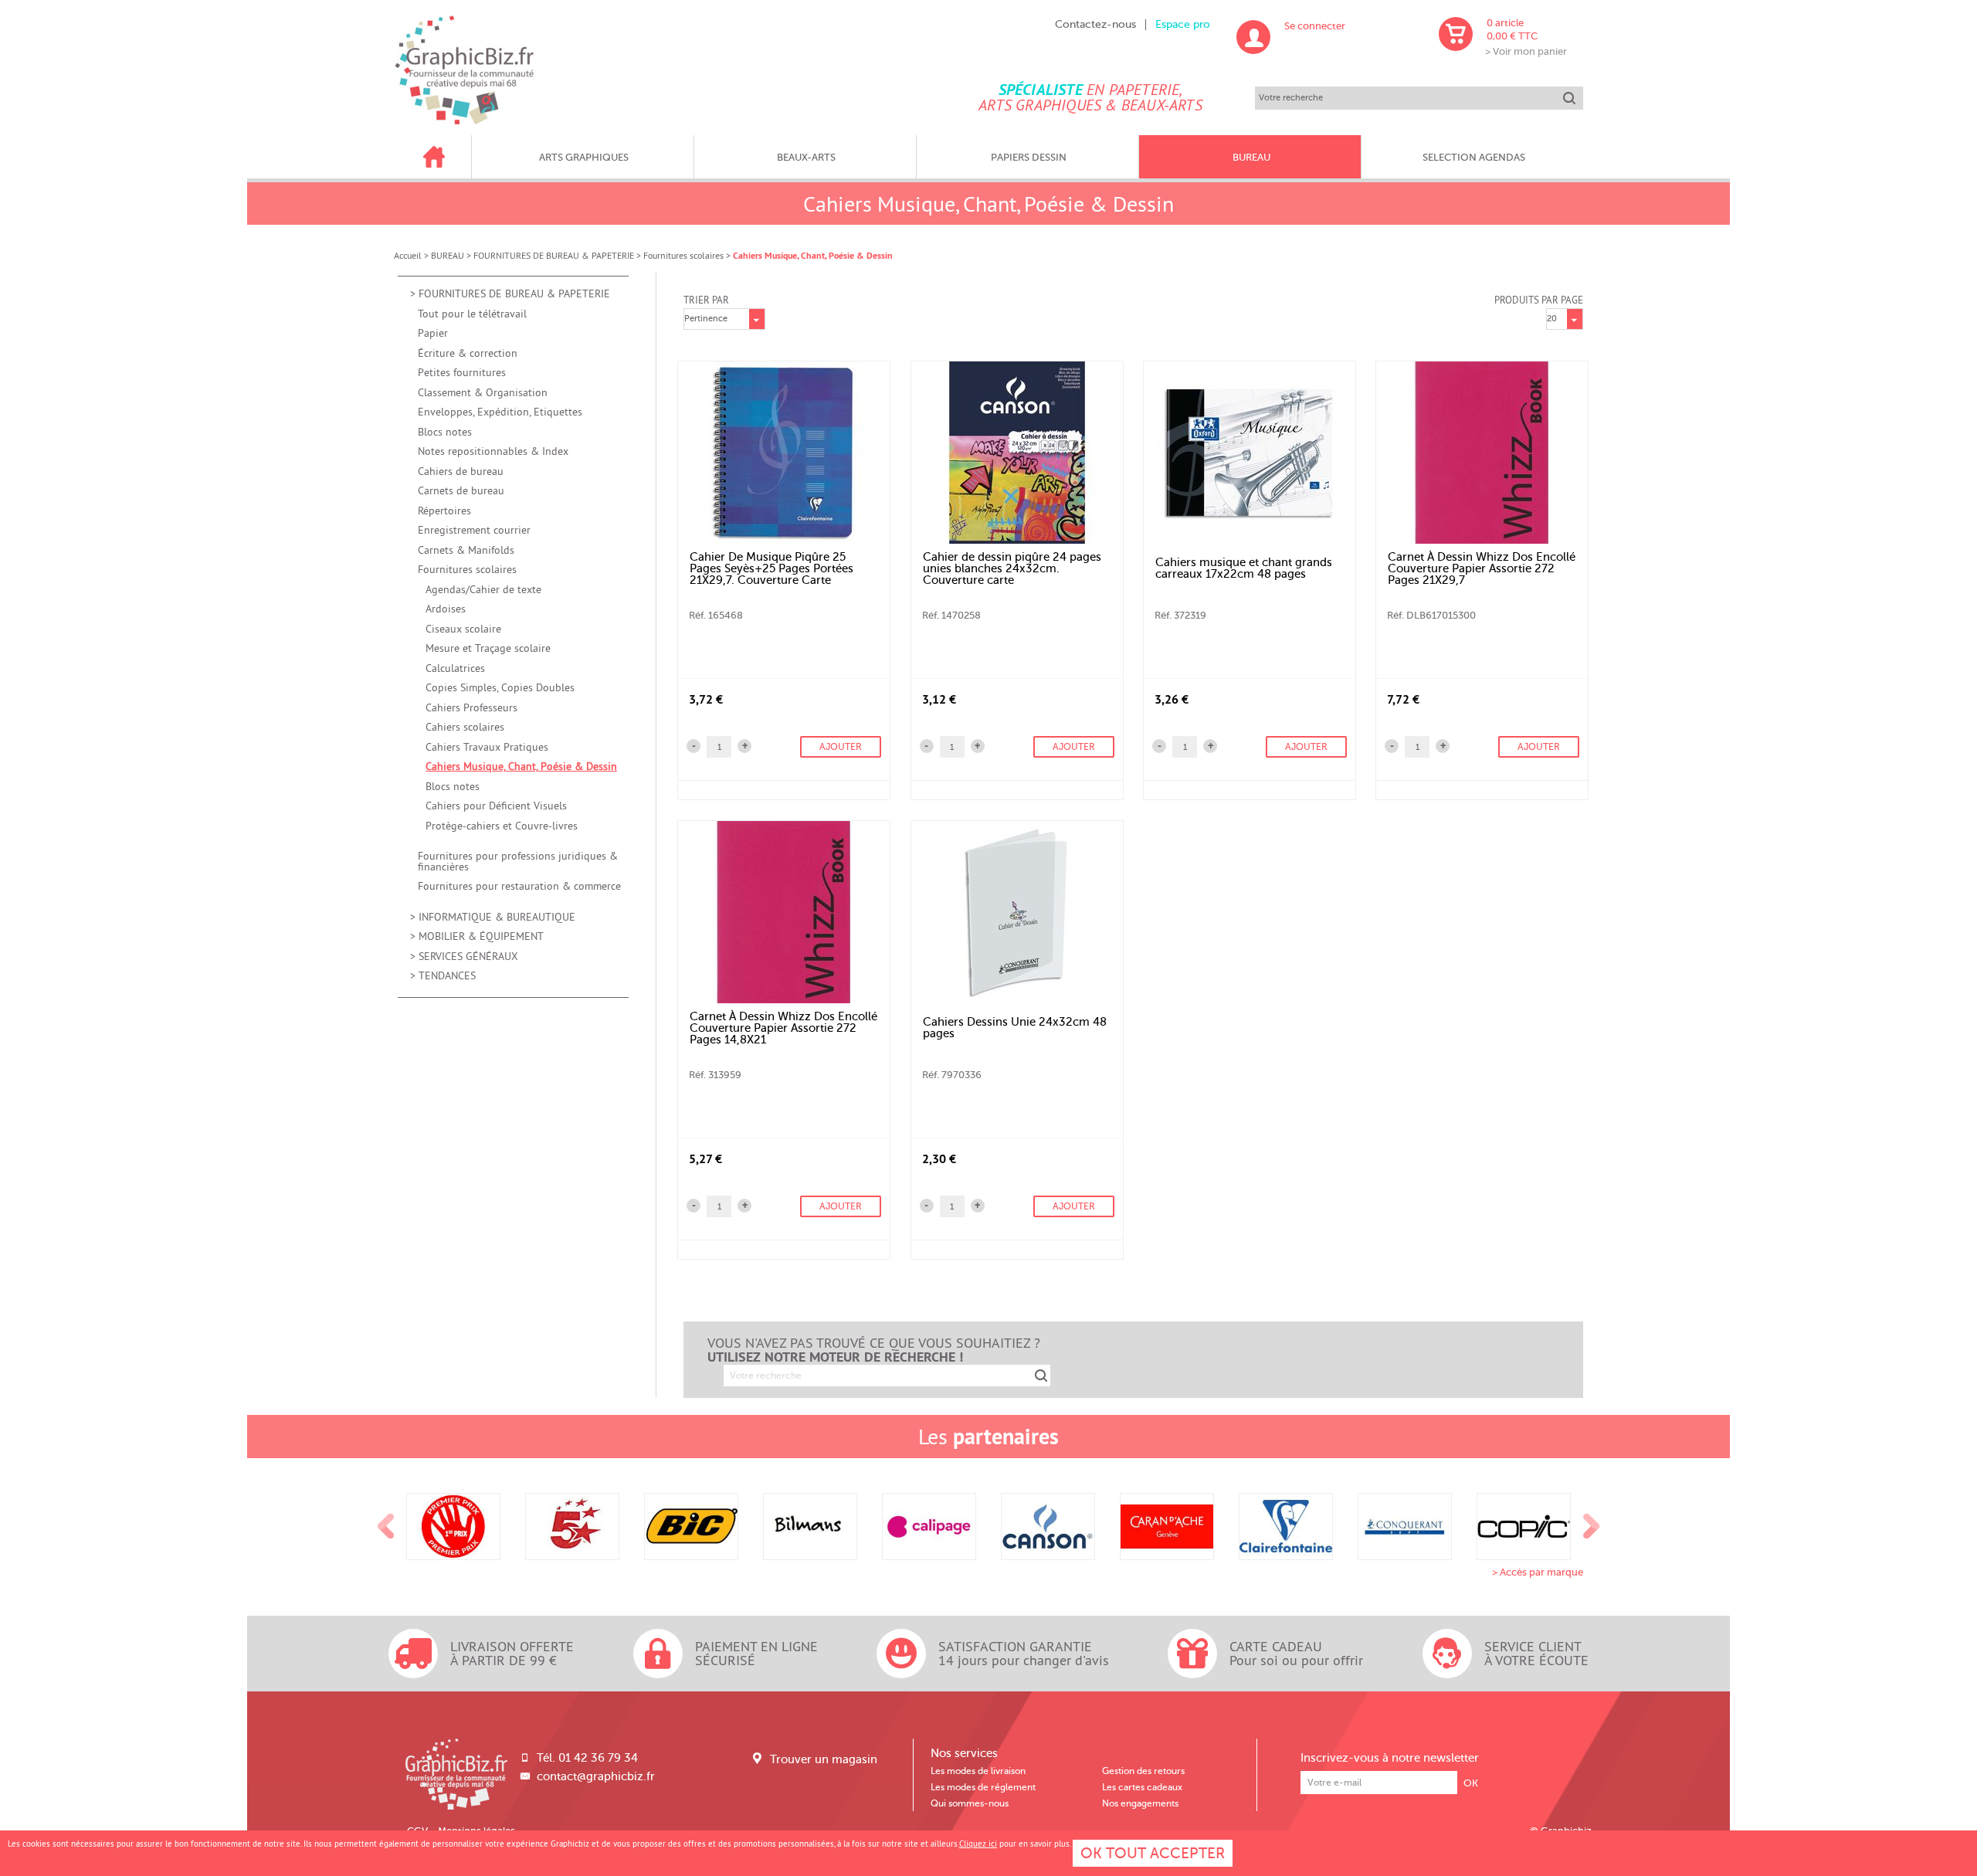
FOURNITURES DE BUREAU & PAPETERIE (554, 255)
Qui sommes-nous (970, 1803)
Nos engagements (1140, 1803)
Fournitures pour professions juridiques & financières (518, 862)
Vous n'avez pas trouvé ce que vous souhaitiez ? (874, 1350)
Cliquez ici (978, 1844)
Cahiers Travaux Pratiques (487, 747)
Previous (386, 1527)
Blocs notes (445, 432)
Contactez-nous (1095, 24)
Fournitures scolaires (683, 255)
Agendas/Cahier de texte (483, 590)
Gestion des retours (1143, 1771)
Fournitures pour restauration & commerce (519, 886)
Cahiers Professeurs (471, 708)
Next (1592, 1527)
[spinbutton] (719, 747)
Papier (433, 333)
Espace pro (1183, 24)
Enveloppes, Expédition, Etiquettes (500, 412)
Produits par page (1539, 300)
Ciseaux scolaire (463, 629)
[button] (744, 746)
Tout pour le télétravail (472, 314)
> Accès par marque (1538, 1572)
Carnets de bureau (461, 491)
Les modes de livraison (978, 1771)
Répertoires (444, 511)
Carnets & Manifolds (466, 550)
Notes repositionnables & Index (493, 451)
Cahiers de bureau (461, 472)
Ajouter (841, 747)
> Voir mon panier (1526, 51)
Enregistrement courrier (474, 530)
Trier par (706, 300)
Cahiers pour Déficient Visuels (496, 806)
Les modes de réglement (983, 1787)
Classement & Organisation (483, 393)
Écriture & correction (468, 353)
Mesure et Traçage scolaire (488, 648)
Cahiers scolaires (465, 727)
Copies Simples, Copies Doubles (500, 688)
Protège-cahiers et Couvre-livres (502, 826)
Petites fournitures (462, 373)
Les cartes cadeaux (1142, 1787)
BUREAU (448, 255)
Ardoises (446, 609)
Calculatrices (455, 668)
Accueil (408, 255)
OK (1471, 1783)
